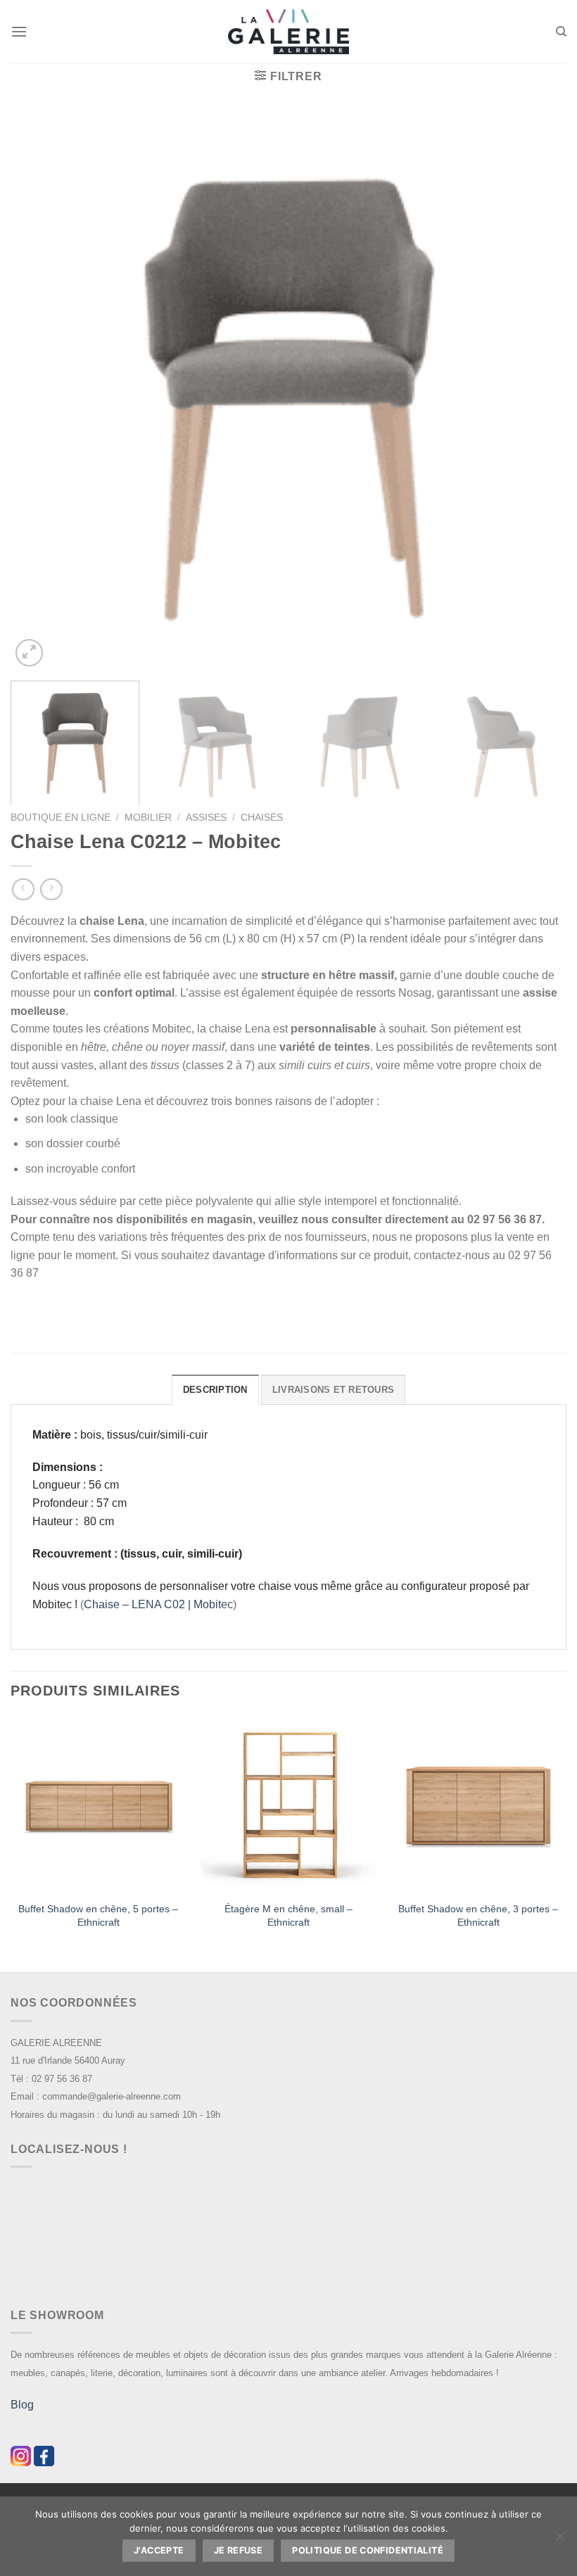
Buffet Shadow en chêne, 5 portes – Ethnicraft (98, 1915)
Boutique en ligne (61, 817)
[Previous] (39, 392)
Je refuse (238, 2550)
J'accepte (159, 2550)
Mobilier (148, 817)
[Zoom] (29, 653)
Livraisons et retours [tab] (333, 1390)
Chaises (262, 817)
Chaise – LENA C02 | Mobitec (158, 1604)
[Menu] (19, 31)
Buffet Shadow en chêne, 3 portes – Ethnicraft (478, 1915)
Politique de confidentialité (368, 2550)
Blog (22, 2405)
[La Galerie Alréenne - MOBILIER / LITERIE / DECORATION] (288, 32)
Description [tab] (215, 1390)
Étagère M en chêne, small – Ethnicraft (288, 1915)
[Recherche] (561, 32)
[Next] (538, 392)
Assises (206, 817)
